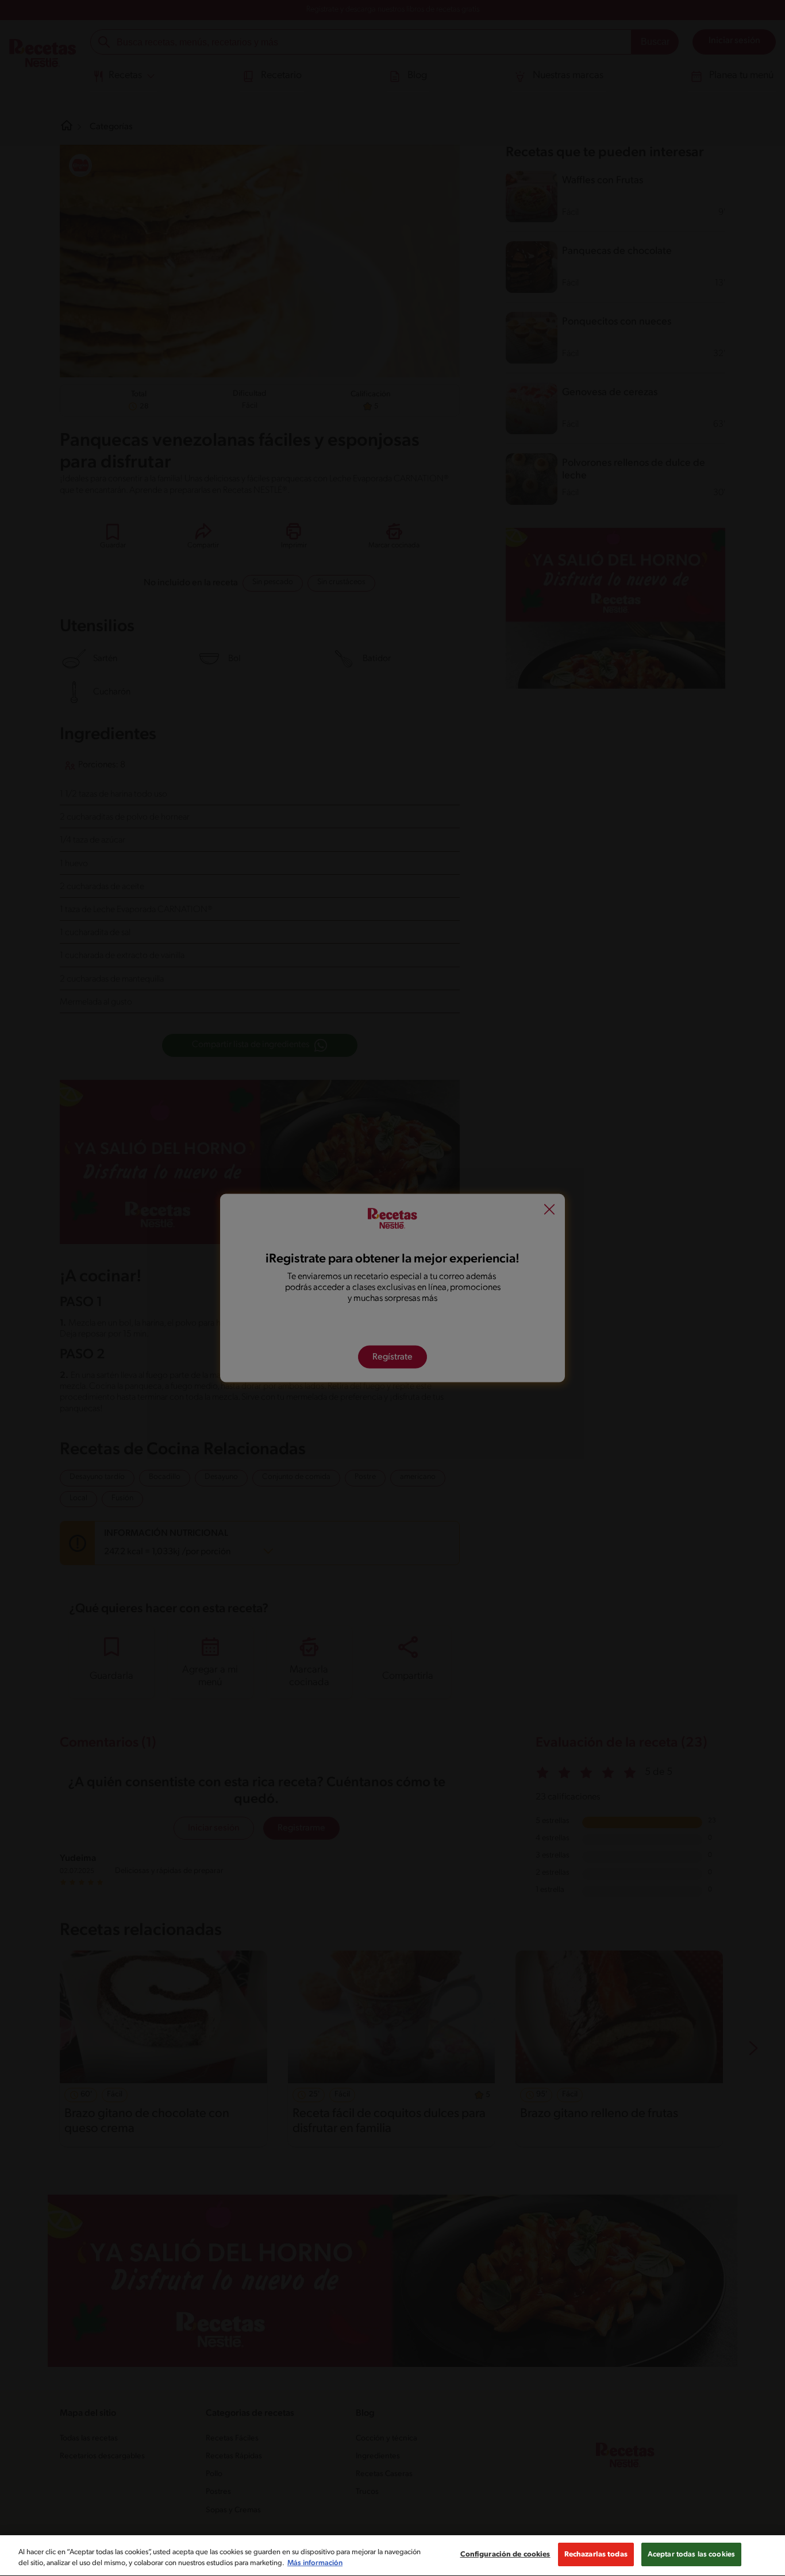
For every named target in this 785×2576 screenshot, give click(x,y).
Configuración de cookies (505, 2554)
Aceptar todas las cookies (691, 2554)
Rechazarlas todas (596, 2554)
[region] (392, 2556)
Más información (315, 2564)
